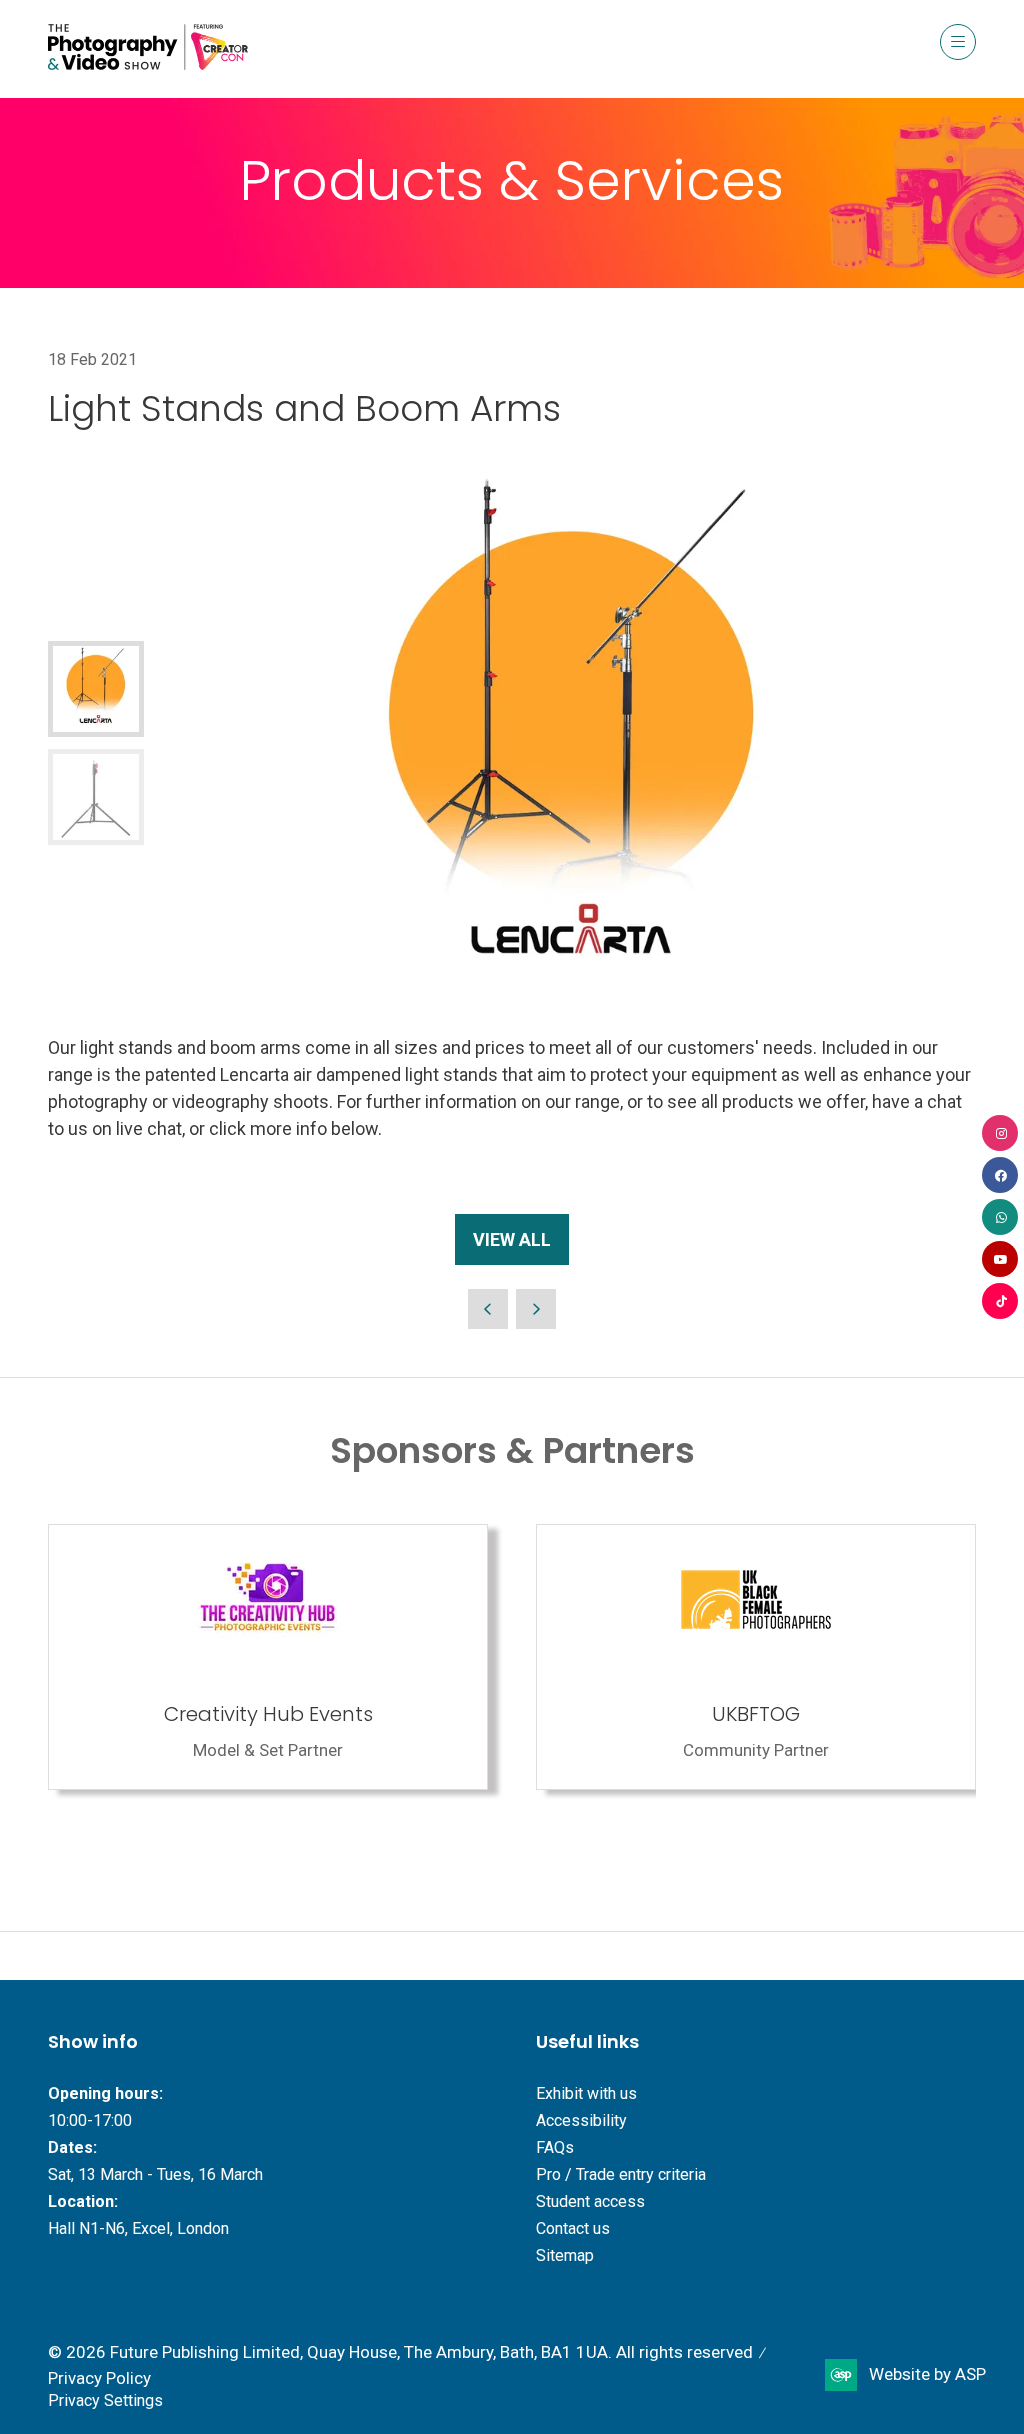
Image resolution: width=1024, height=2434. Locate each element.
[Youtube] (1000, 1259)
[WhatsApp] (1000, 1217)
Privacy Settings (105, 2400)
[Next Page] (536, 1309)
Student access (590, 2201)
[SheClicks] (326, 1657)
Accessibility (581, 2120)
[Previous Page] (488, 1309)
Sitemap (565, 2255)
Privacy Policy (99, 2378)
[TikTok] (1000, 1301)
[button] (958, 42)
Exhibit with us (586, 2093)
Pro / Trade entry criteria (621, 2174)
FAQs (555, 2147)
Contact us (573, 2228)
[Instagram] (1000, 1133)
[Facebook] (1000, 1175)
